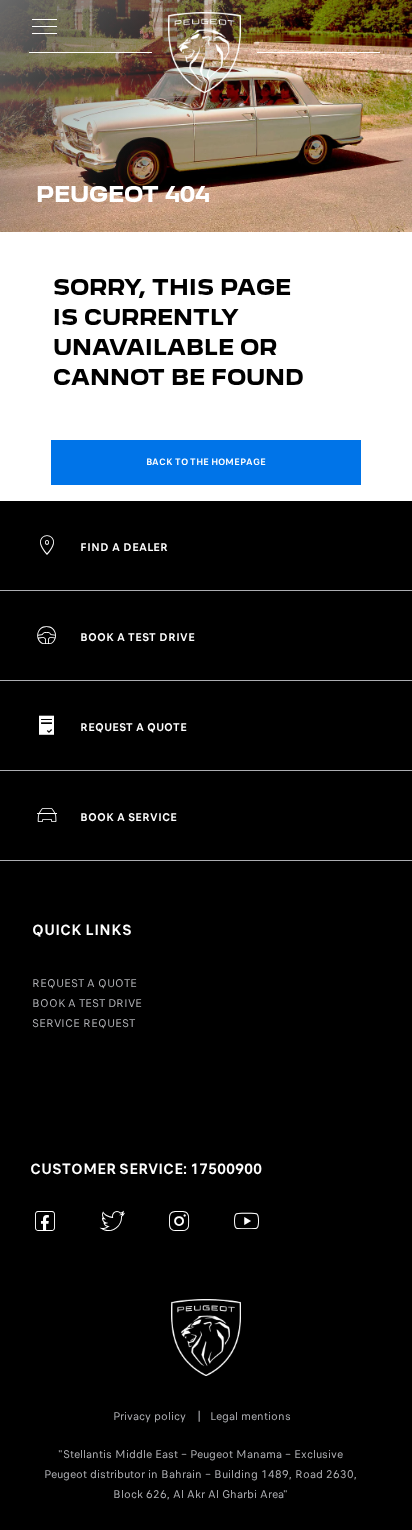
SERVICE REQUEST (83, 1023)
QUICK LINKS (82, 930)
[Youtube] (246, 1220)
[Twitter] (112, 1220)
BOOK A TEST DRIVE (87, 1003)
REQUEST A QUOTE (84, 983)
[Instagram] (179, 1220)
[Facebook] (45, 1220)
